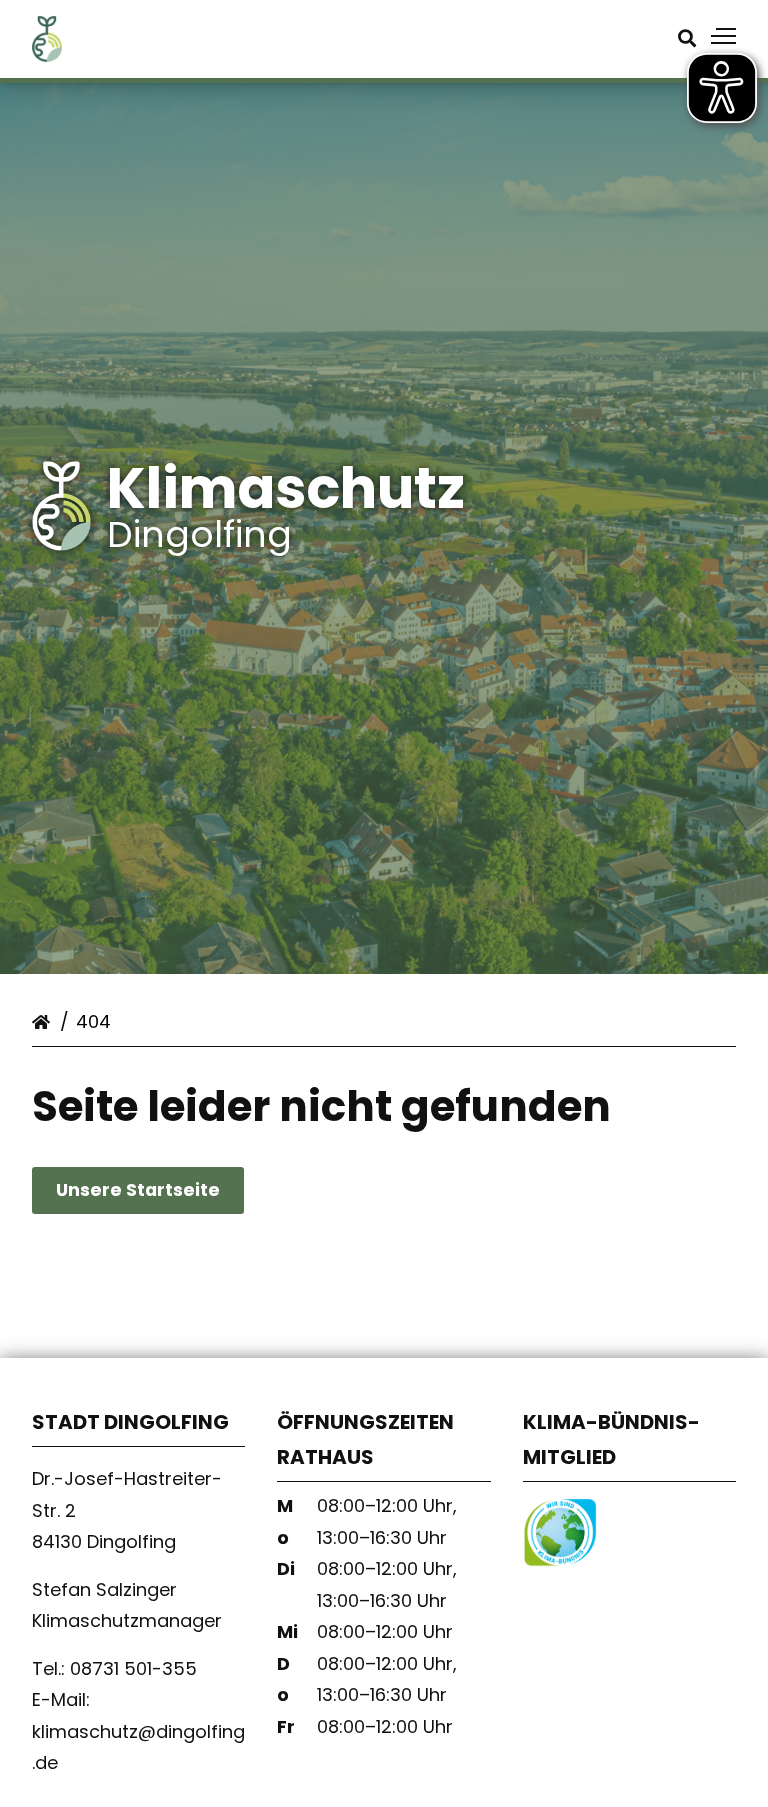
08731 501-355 (136, 1668)
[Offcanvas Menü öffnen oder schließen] (723, 36)
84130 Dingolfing (106, 1541)
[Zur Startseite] (47, 55)
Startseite (44, 1018)
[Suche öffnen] (687, 39)
